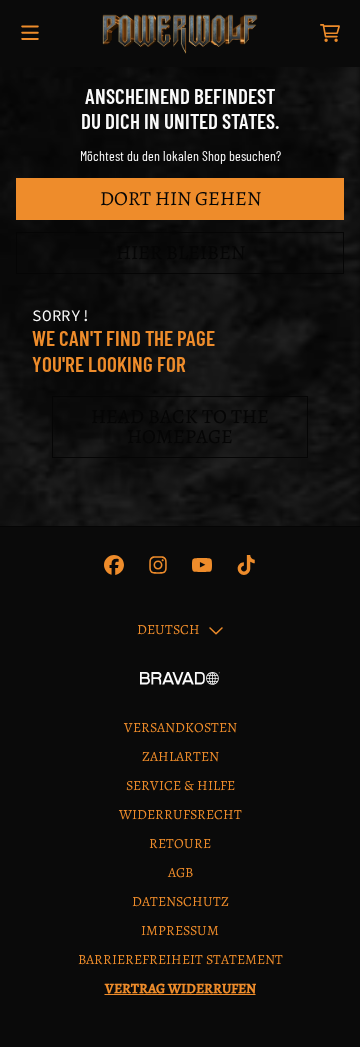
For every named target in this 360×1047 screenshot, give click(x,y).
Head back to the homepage (180, 426)
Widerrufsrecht (180, 814)
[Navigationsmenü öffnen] (30, 33)
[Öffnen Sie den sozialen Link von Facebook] (114, 565)
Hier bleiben (180, 252)
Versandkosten (180, 727)
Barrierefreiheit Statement (180, 959)
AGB (180, 872)
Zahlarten (180, 756)
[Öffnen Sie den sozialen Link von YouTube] (202, 565)
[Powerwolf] (180, 33)
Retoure (180, 843)
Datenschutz (180, 901)
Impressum (180, 930)
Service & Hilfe (180, 785)
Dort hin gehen (180, 198)
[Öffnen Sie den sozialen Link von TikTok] (246, 565)
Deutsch (168, 629)
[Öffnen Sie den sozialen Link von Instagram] (158, 565)
